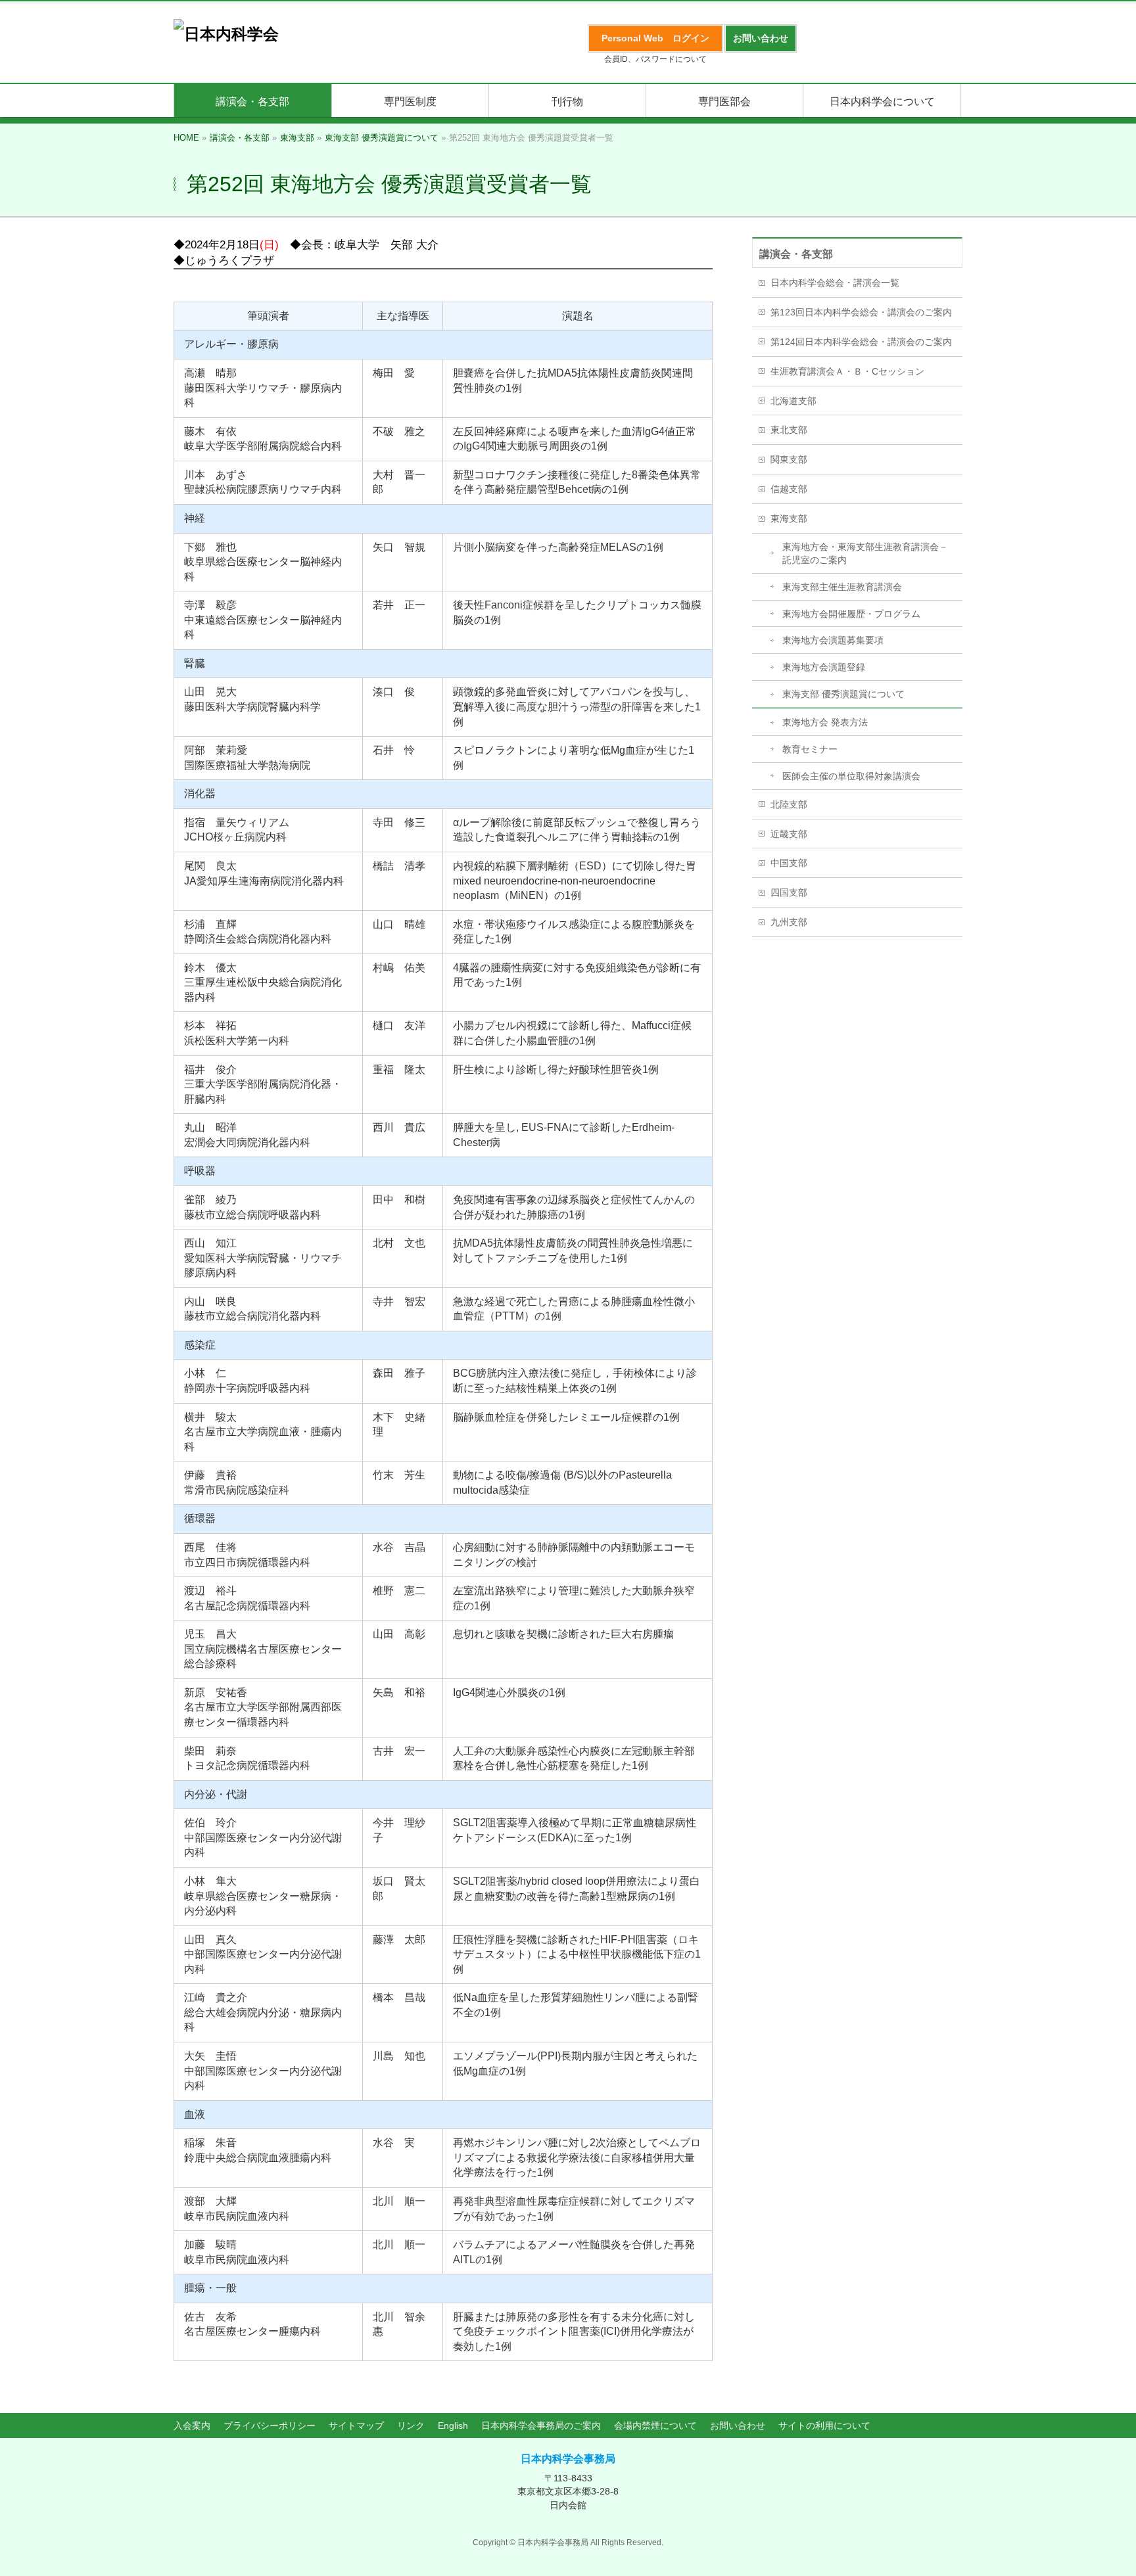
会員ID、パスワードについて (655, 59)
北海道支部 (793, 401)
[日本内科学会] (226, 34)
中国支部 (789, 863)
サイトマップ (356, 2426)
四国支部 (789, 892)
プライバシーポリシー (270, 2426)
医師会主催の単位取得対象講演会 (851, 776)
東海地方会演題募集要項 (833, 640)
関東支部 (789, 459)
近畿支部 (789, 834)
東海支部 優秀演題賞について (843, 694)
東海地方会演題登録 (824, 667)
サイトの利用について (824, 2426)
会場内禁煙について (655, 2426)
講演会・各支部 (796, 254)
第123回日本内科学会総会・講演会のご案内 (861, 312)
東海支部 (789, 518)
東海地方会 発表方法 (825, 722)
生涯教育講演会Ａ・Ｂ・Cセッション (847, 371)
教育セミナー (810, 749)
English (453, 2426)
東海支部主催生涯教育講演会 (842, 587)
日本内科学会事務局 (568, 2459)
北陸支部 (789, 804)
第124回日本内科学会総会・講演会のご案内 (861, 342)
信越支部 (789, 489)
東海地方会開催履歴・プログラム (851, 614)
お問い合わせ (738, 2426)
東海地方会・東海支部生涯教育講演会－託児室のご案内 (865, 553)
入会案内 (192, 2426)
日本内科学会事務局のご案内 (541, 2426)
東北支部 (789, 430)
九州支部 (789, 922)
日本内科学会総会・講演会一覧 (835, 283)
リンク (411, 2426)
